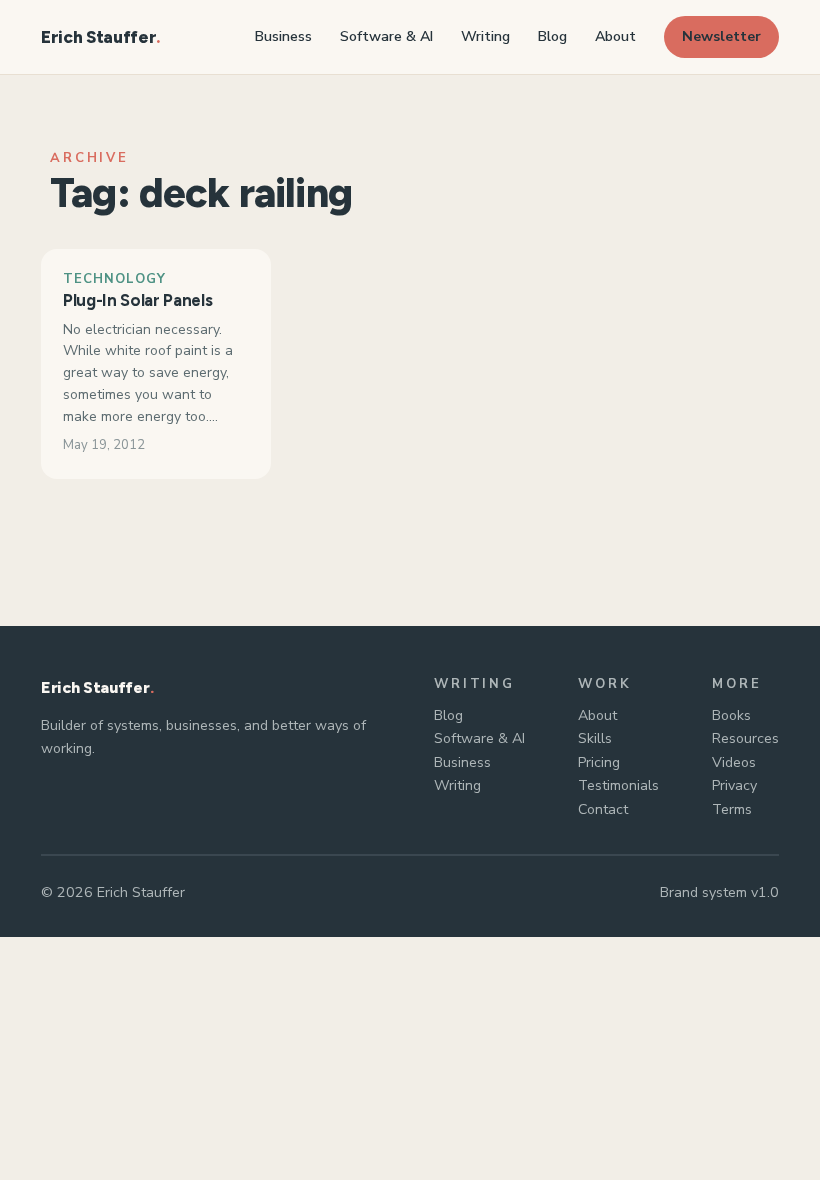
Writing (457, 785)
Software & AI (479, 738)
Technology (114, 279)
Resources (745, 738)
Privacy (734, 785)
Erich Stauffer (98, 37)
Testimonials (618, 785)
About (597, 715)
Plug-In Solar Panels (137, 300)
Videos (734, 762)
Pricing (599, 762)
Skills (595, 738)
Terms (732, 809)
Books (731, 715)
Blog (448, 715)
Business (462, 762)
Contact (603, 809)
